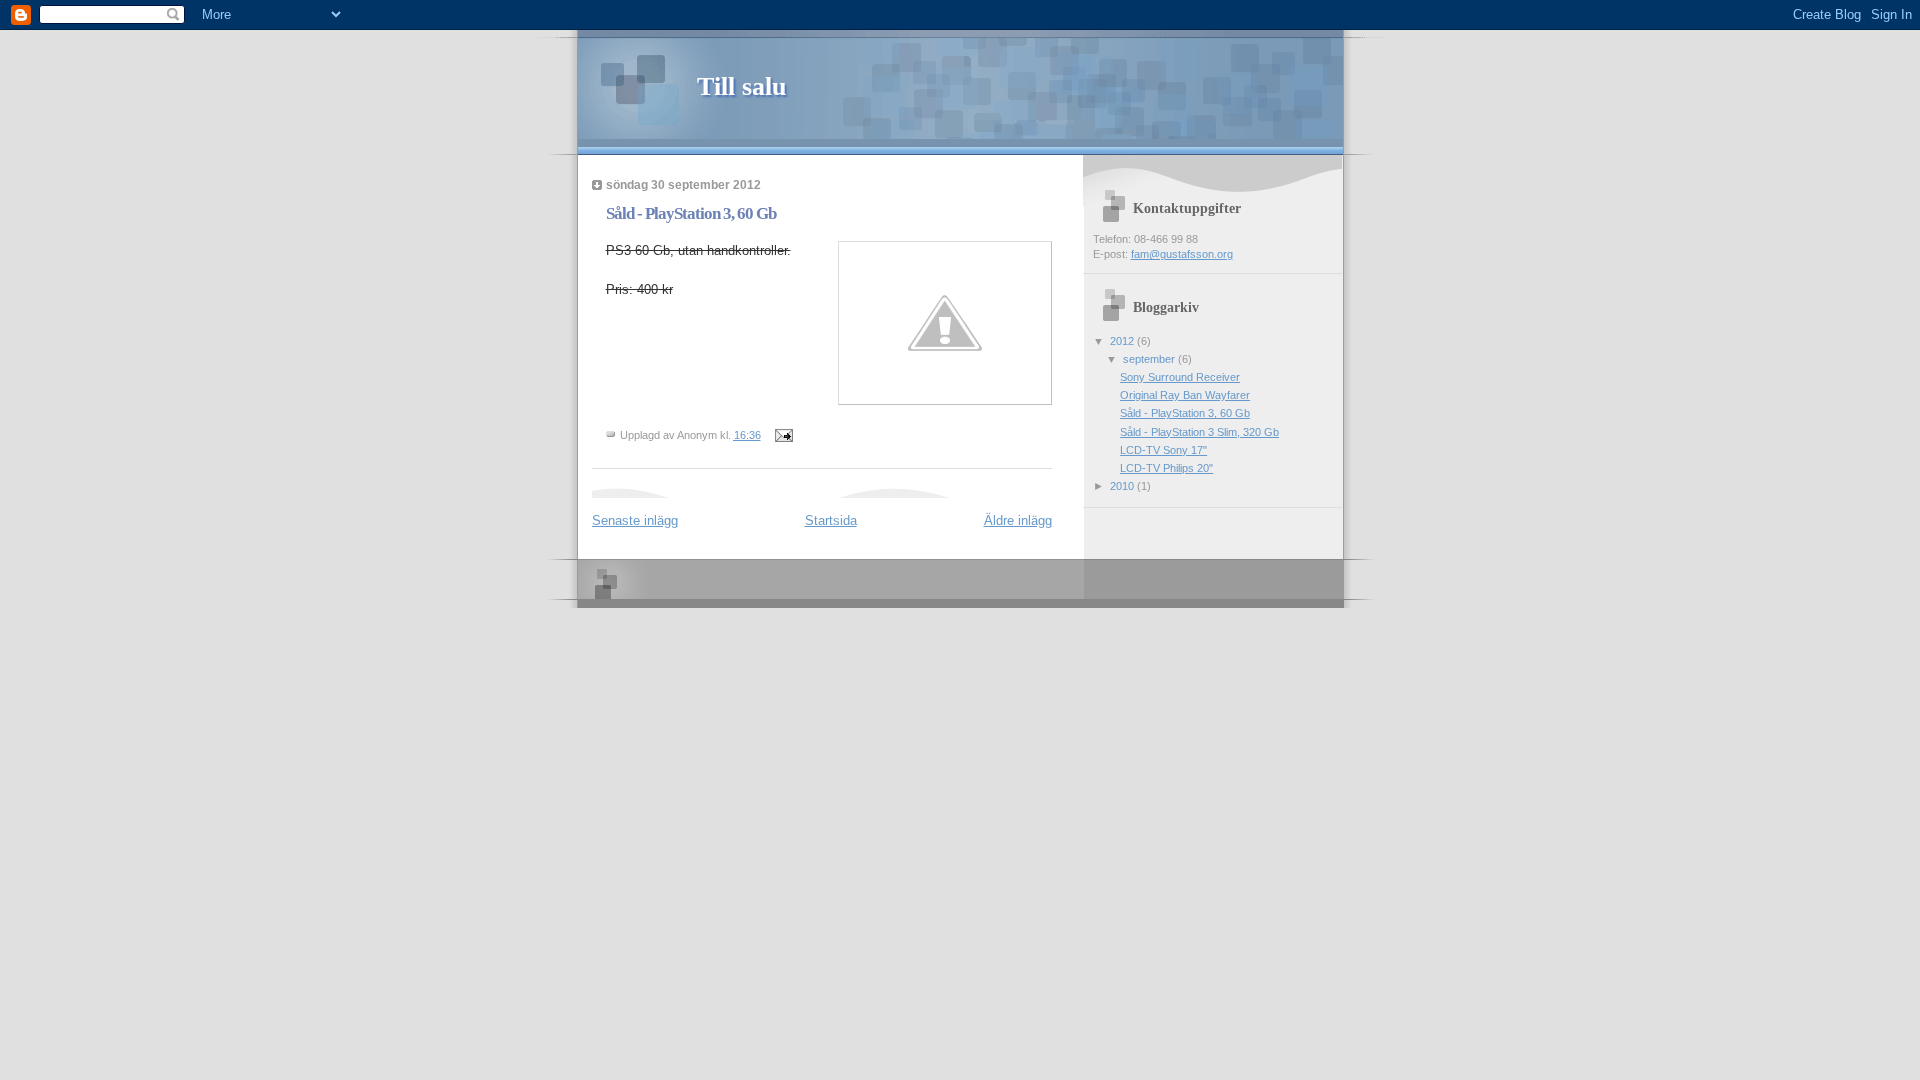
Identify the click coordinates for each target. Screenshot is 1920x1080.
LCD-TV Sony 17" (1163, 450)
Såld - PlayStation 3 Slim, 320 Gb (1199, 432)
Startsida (831, 520)
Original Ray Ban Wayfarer (1185, 395)
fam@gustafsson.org (1182, 254)
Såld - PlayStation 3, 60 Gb (1185, 413)
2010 (1123, 486)
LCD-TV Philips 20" (1166, 468)
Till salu (741, 86)
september (1150, 359)
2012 (1123, 341)
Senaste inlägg (635, 520)
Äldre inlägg (1018, 520)
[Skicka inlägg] (783, 435)
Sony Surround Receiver (1180, 377)
